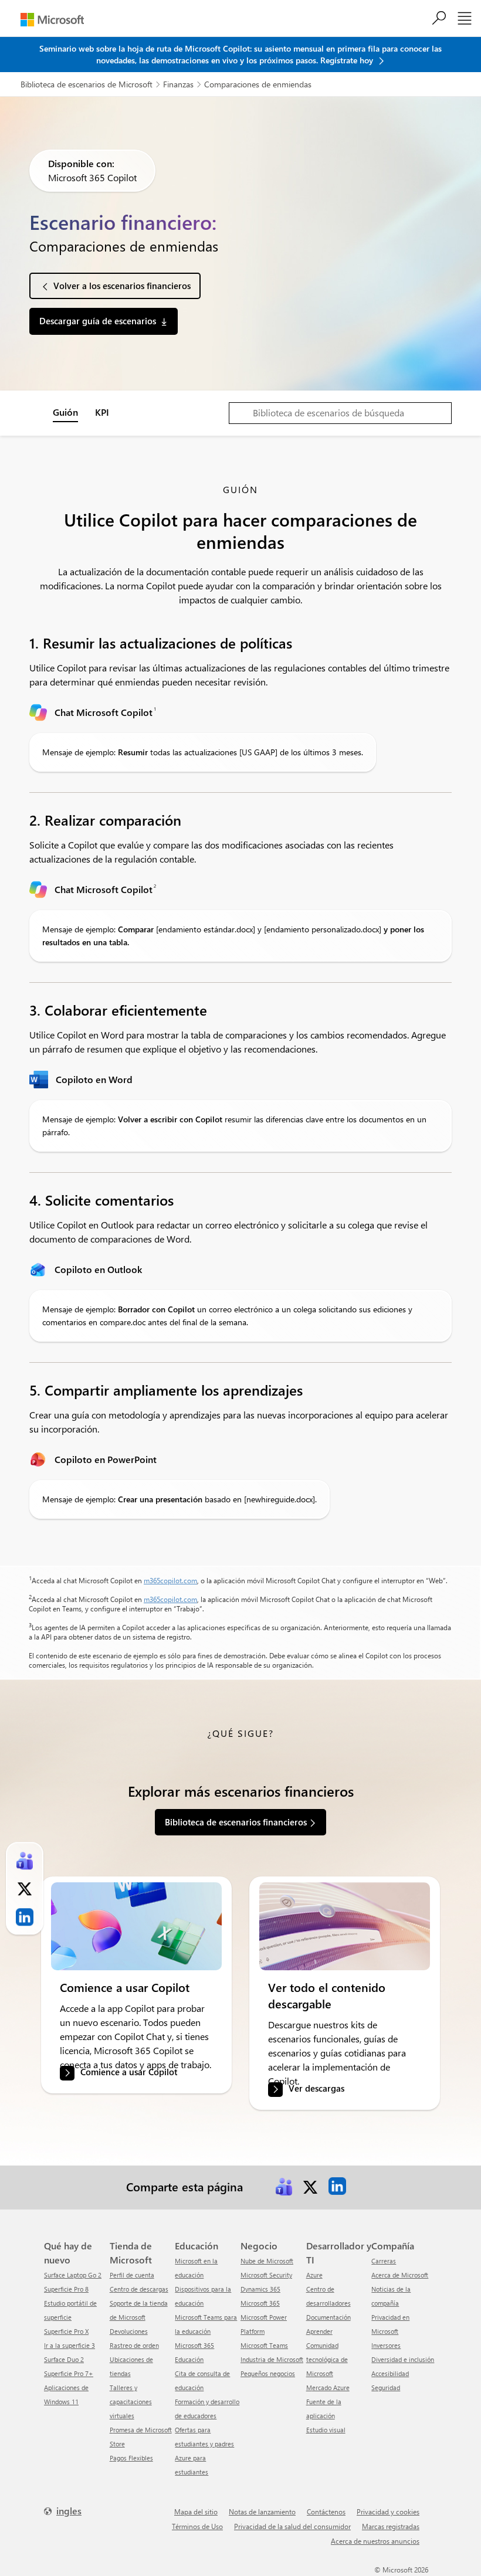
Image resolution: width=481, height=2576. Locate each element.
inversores (386, 2345)
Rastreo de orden (134, 2345)
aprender (319, 2331)
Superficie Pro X (66, 2331)
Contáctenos (326, 2511)
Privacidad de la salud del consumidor (292, 2526)
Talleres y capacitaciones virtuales (131, 2402)
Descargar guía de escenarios (98, 321)
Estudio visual (326, 2430)
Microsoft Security (266, 2275)
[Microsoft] (52, 20)
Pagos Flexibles (131, 2458)
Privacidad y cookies (388, 2511)
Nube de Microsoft (267, 2261)
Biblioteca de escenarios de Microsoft (87, 84)
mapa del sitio (196, 2511)
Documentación (328, 2317)
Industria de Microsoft (272, 2359)
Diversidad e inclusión (403, 2359)
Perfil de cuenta (132, 2275)
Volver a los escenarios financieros (122, 286)
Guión (65, 412)
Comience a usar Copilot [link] (129, 2072)
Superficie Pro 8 (66, 2289)
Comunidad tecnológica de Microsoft (327, 2359)
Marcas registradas (391, 2526)
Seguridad (386, 2387)
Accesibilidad (390, 2373)
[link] (136, 1926)
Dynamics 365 (260, 2289)
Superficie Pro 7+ (69, 2373)
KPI (102, 412)
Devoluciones (129, 2331)
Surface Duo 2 (64, 2359)
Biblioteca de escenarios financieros (236, 1822)
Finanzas (178, 84)
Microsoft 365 (260, 2303)
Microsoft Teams (264, 2345)
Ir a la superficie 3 (70, 2345)
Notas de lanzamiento (262, 2511)
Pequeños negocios (268, 2373)
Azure (314, 2275)
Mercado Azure (328, 2387)
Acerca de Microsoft (400, 2275)
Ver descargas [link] (316, 2089)
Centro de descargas (139, 2289)
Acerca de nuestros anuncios (375, 2541)
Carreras (384, 2261)
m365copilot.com (170, 1580)
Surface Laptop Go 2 (73, 2275)
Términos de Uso (197, 2526)
